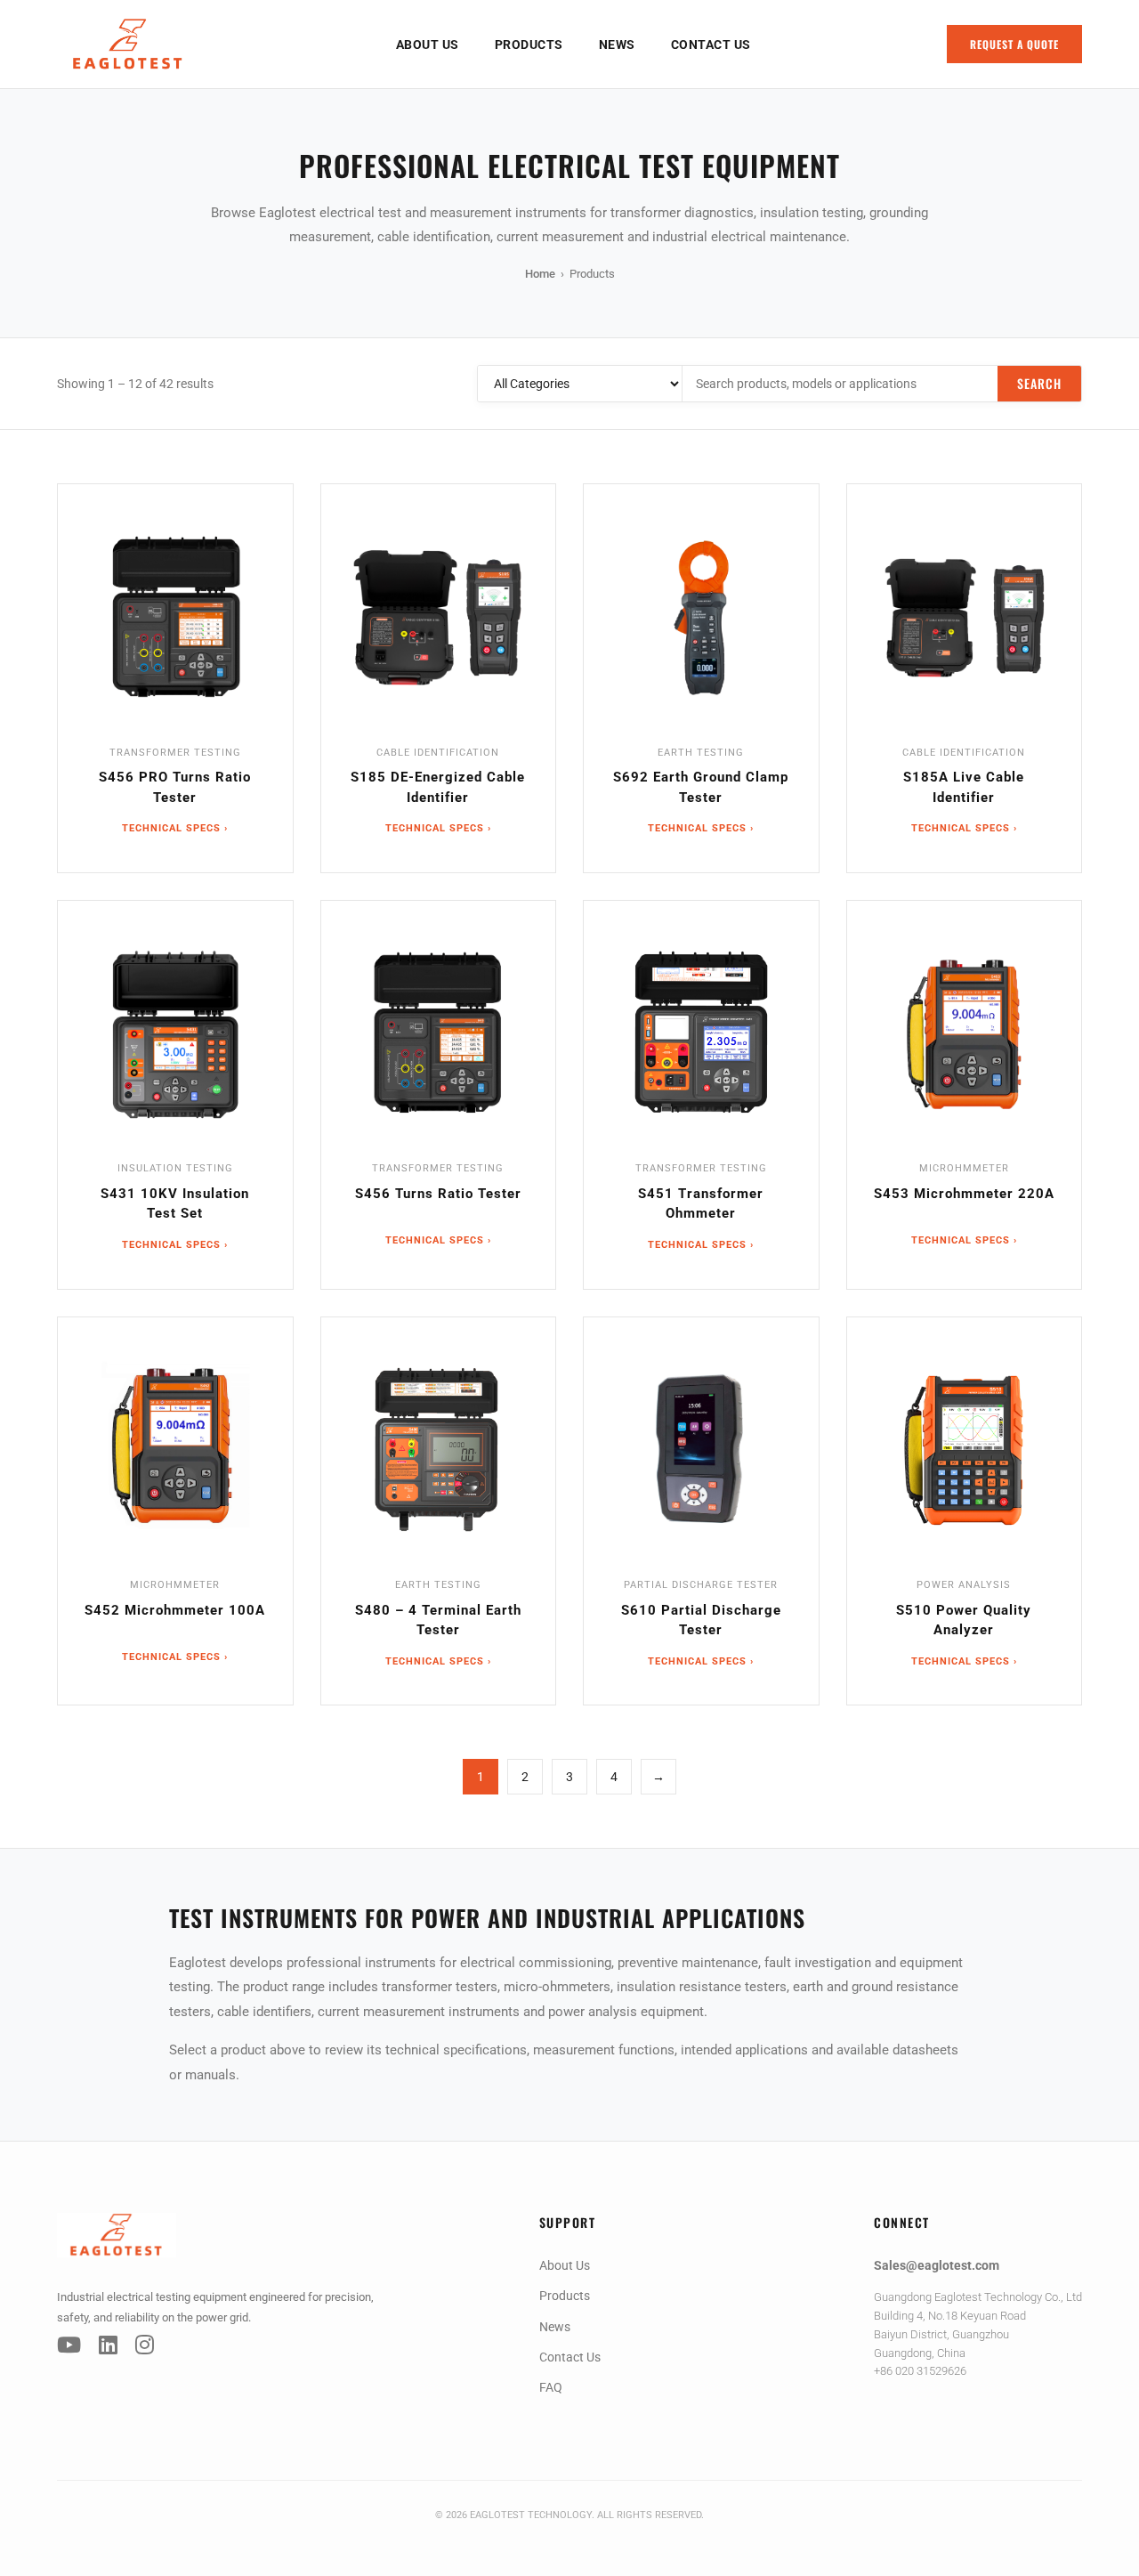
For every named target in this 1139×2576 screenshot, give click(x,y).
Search (1039, 383)
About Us (428, 45)
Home (540, 274)
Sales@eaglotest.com (937, 2265)
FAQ (551, 2387)
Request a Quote (1014, 44)
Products (529, 45)
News (617, 45)
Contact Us (711, 45)
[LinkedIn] (108, 2345)
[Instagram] (145, 2345)
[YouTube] (69, 2345)
